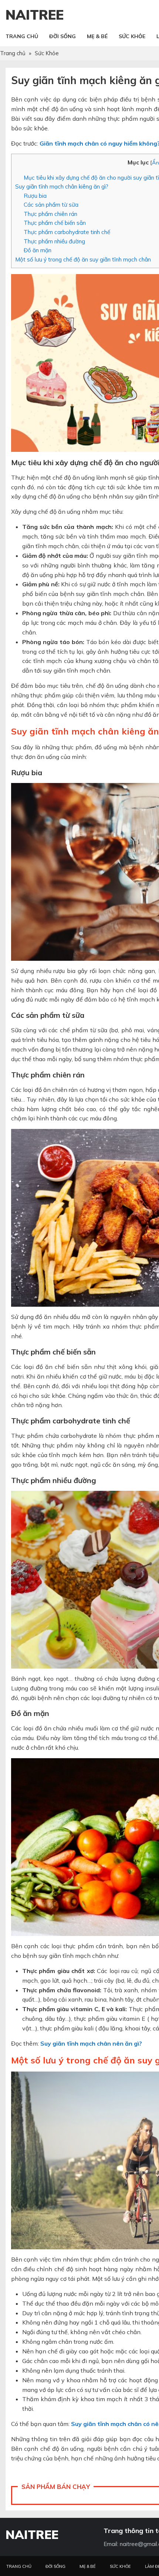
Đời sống (55, 2566)
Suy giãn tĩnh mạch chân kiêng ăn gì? (62, 186)
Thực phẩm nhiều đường (54, 241)
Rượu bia (35, 196)
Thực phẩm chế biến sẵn (55, 223)
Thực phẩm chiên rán (50, 214)
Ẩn (155, 163)
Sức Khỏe (120, 2566)
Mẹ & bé (88, 2566)
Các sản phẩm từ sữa (51, 205)
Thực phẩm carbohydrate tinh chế (67, 232)
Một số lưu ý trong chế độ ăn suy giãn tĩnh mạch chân (83, 259)
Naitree (35, 15)
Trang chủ (19, 2566)
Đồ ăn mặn (38, 250)
